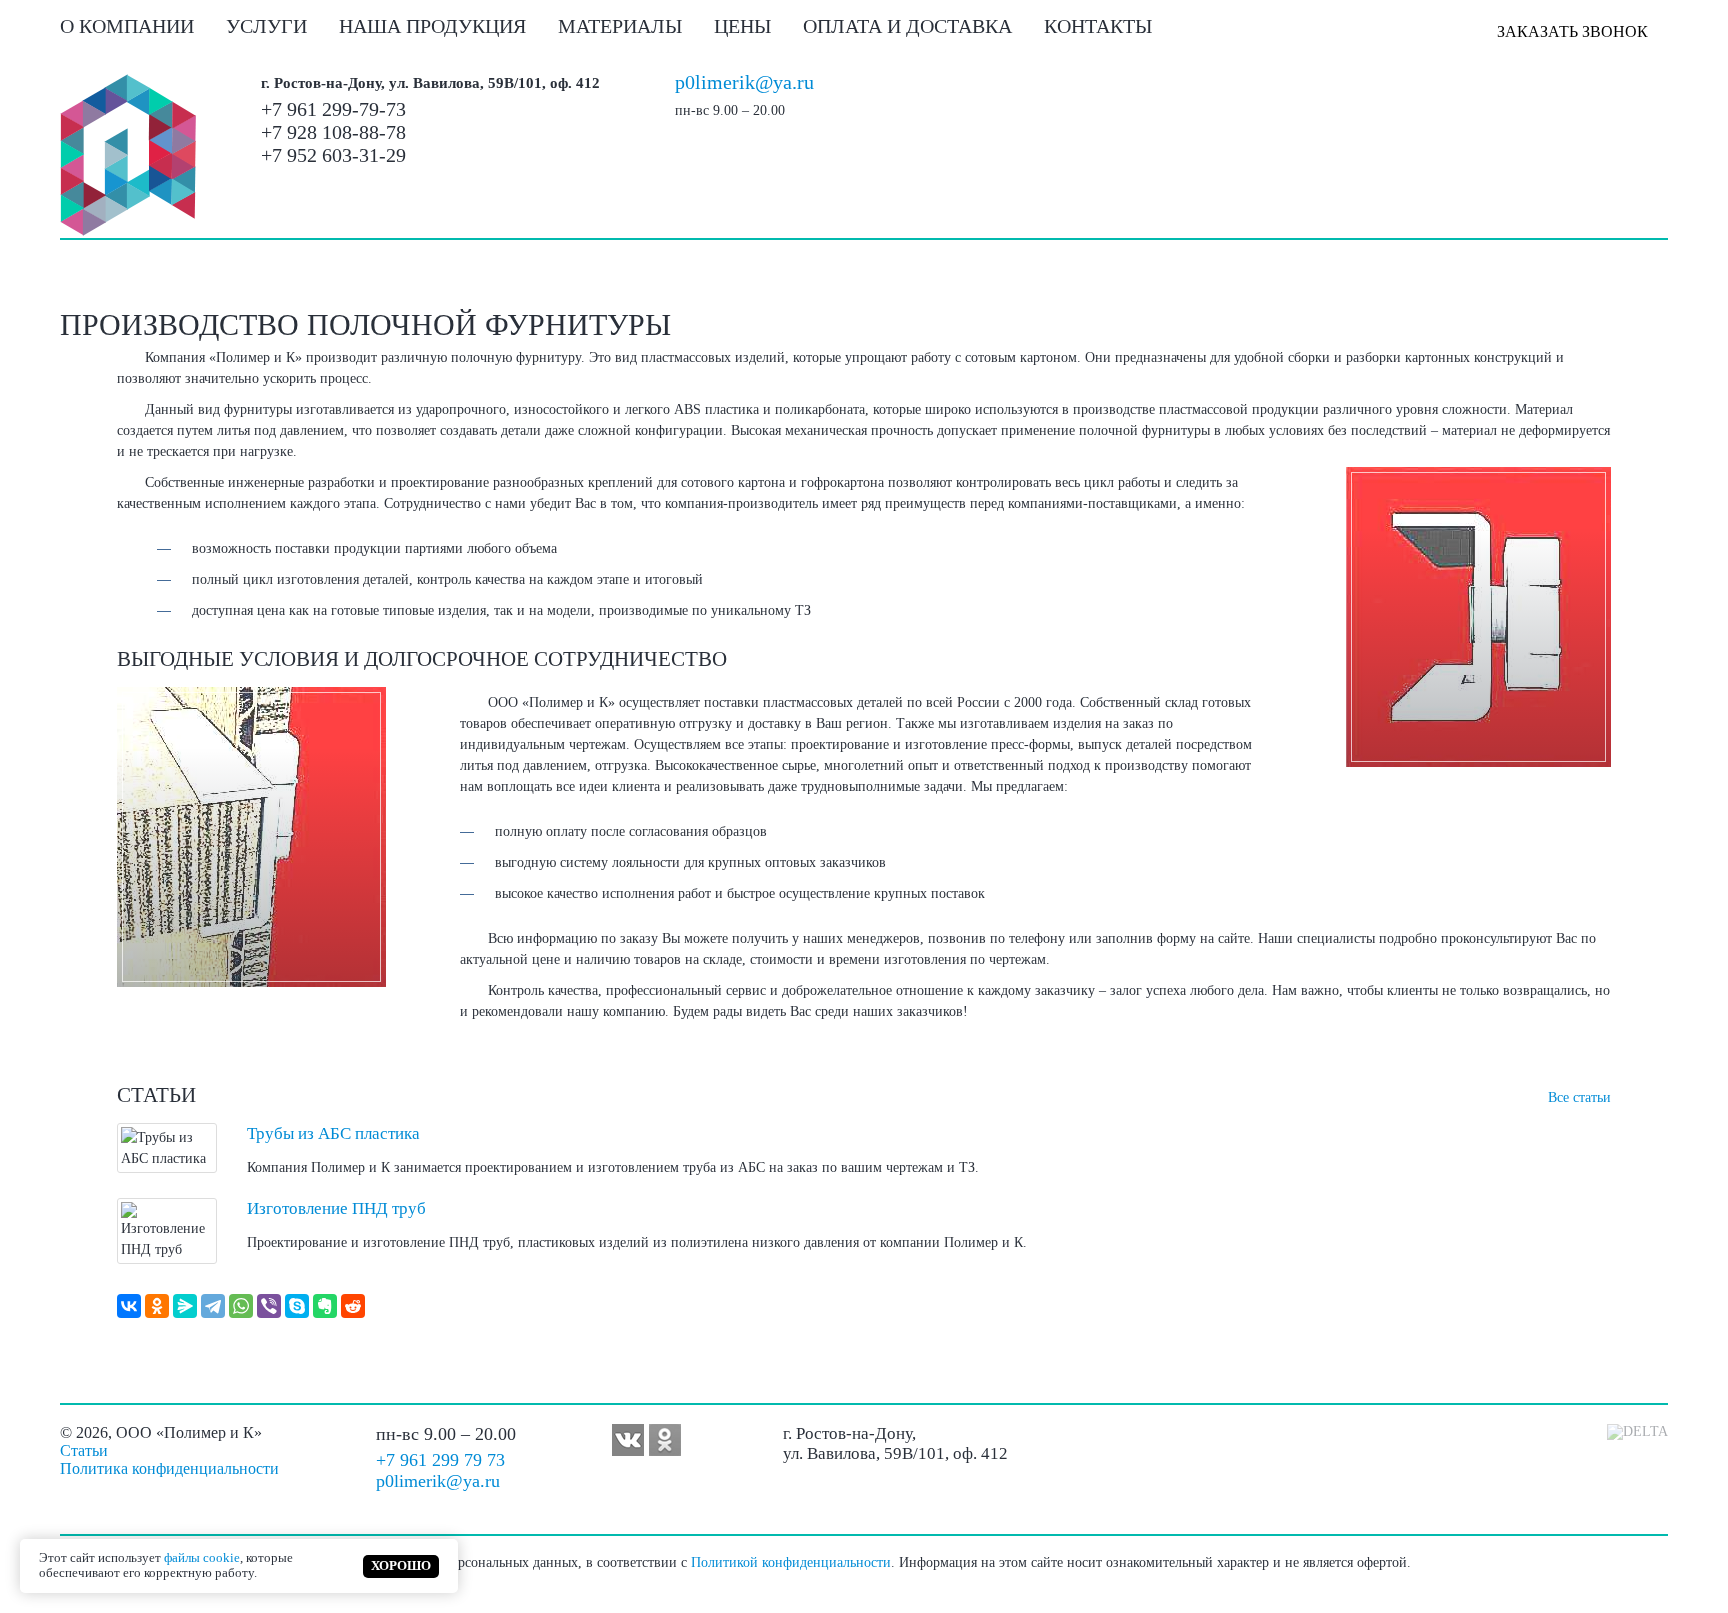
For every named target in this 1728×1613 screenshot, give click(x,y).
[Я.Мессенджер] (185, 1306)
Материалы (620, 26)
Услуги (266, 26)
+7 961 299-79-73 (333, 109)
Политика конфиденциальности (169, 1468)
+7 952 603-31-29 (333, 155)
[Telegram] (213, 1306)
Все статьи (1579, 1097)
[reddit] (353, 1306)
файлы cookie (202, 1558)
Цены (742, 26)
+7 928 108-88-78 (333, 132)
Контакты (1098, 26)
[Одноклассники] (157, 1306)
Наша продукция (432, 26)
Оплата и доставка (907, 26)
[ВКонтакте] (129, 1306)
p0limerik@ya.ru (744, 82)
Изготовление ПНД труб (336, 1208)
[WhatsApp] (241, 1306)
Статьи (84, 1450)
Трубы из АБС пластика (333, 1133)
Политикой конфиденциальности (791, 1562)
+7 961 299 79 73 (440, 1460)
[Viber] (269, 1306)
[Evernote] (325, 1306)
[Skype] (297, 1306)
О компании (127, 26)
